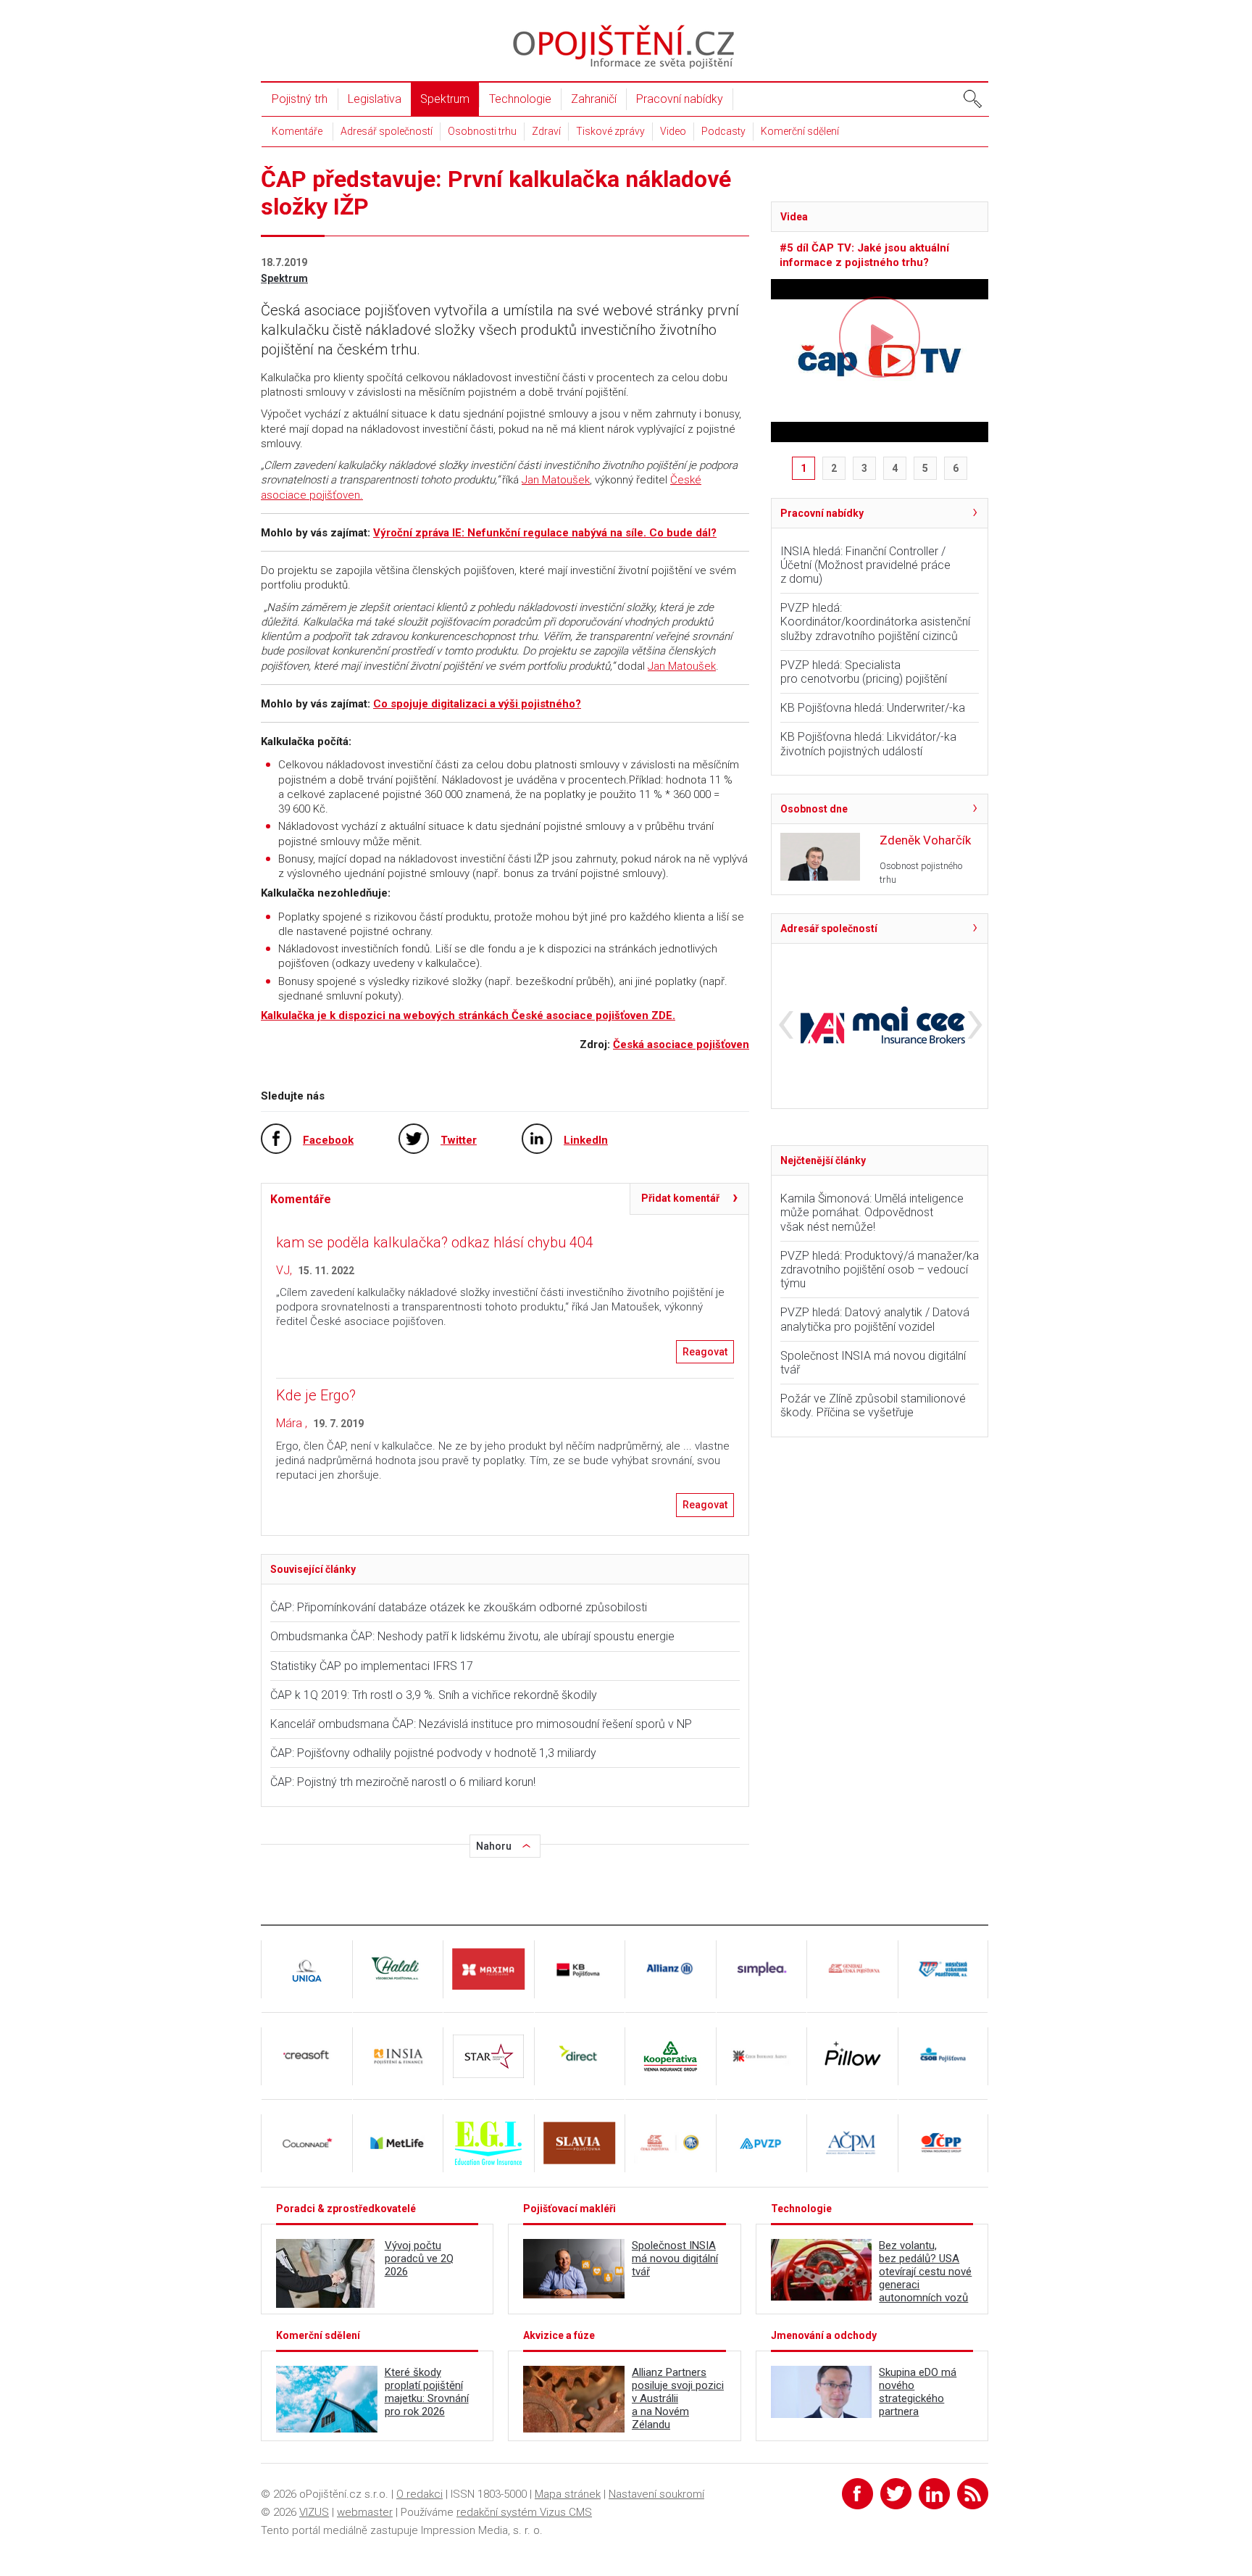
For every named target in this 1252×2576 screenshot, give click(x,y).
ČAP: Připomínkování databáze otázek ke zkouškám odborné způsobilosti (459, 1607)
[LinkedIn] (934, 2494)
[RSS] (973, 2494)
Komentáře (297, 131)
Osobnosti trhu (482, 131)
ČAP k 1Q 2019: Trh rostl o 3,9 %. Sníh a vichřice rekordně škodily (434, 1695)
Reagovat (705, 1352)
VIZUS (314, 2512)
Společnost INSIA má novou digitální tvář (873, 1363)
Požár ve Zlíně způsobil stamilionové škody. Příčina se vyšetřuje (873, 1405)
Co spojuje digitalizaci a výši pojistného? (477, 704)
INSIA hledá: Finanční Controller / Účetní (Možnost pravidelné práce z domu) (865, 565)
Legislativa (375, 99)
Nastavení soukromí (656, 2494)
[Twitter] (896, 2494)
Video (673, 131)
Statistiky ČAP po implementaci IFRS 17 (375, 1666)
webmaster (365, 2512)
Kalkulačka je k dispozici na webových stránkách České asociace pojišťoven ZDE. (468, 1015)
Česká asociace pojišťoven (681, 1044)
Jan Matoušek (556, 480)
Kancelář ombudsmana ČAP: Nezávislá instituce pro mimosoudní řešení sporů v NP (481, 1724)
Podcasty (723, 131)
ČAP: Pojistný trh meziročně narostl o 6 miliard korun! (403, 1782)
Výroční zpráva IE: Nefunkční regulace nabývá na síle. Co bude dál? (545, 533)
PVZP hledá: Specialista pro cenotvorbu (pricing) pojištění (864, 672)
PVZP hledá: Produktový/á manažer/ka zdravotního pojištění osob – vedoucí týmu (880, 1270)
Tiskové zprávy (610, 131)
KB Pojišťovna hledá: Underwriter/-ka (873, 708)
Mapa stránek (568, 2494)
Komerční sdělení (800, 131)
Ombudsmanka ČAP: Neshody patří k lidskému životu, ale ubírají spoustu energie (475, 1636)
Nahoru (494, 1846)
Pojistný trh (300, 99)
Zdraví (546, 131)
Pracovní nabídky (680, 99)
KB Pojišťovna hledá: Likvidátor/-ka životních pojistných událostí (868, 744)
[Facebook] (857, 2494)
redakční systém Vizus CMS (524, 2512)
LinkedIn (586, 1140)
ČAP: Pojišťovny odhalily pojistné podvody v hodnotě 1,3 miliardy (433, 1753)
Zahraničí (594, 99)
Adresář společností (387, 131)
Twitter (459, 1140)
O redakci (420, 2494)
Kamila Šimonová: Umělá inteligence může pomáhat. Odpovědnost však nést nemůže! (872, 1212)
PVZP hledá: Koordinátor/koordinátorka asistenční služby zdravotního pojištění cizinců (875, 622)
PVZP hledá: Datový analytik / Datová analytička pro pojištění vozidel (875, 1319)
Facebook (328, 1140)
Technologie (520, 99)
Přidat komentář (680, 1198)
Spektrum (445, 99)
